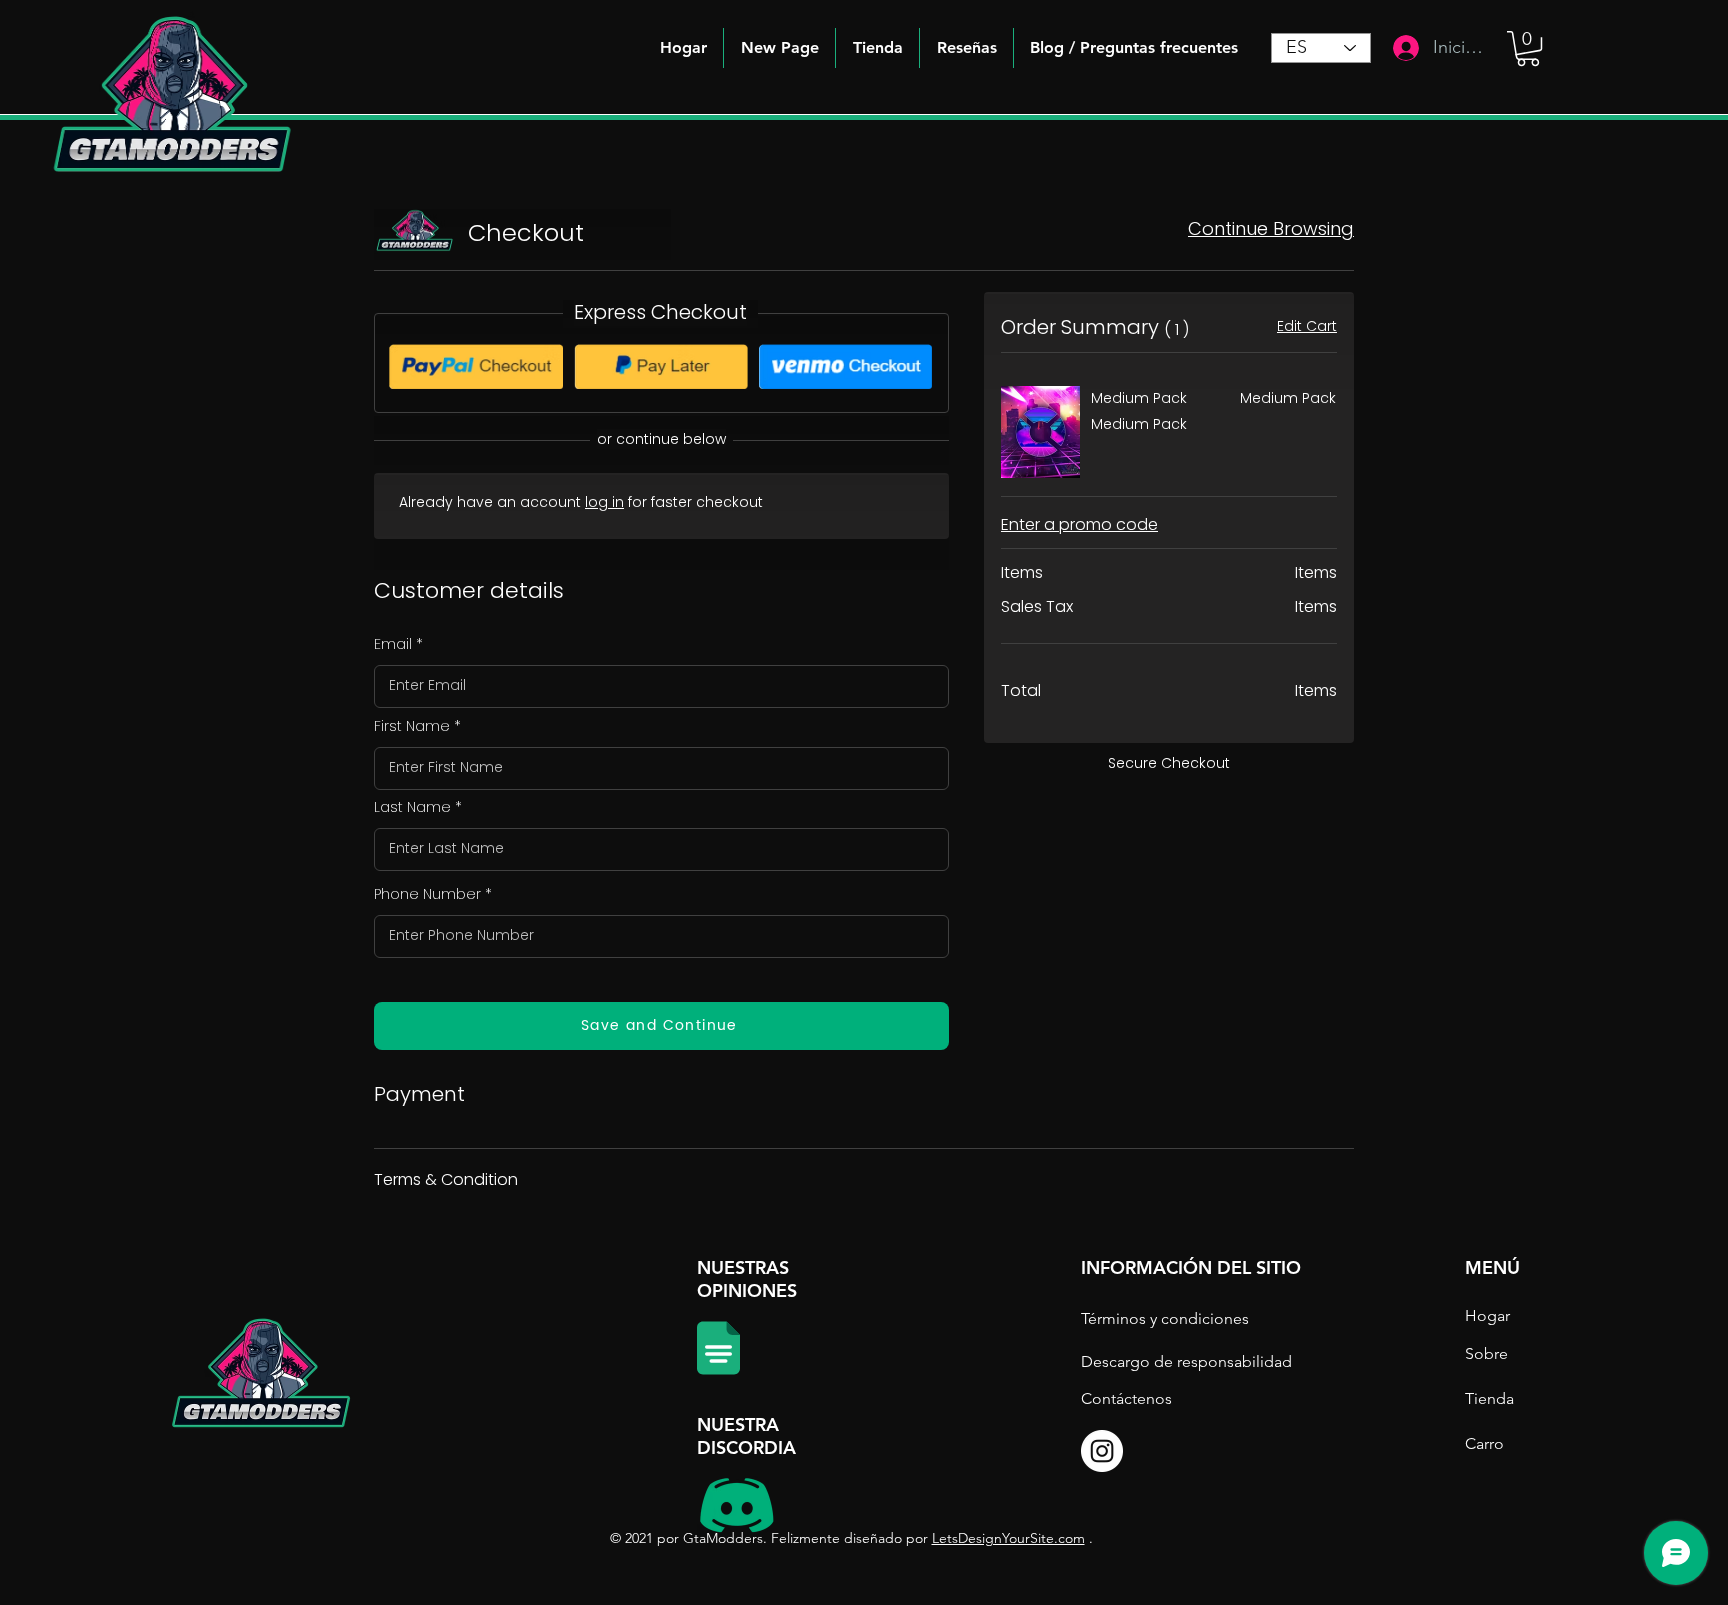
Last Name (412, 807)
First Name (412, 726)
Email (393, 644)
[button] (1134, 48)
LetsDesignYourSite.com (1008, 1538)
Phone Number (427, 894)
